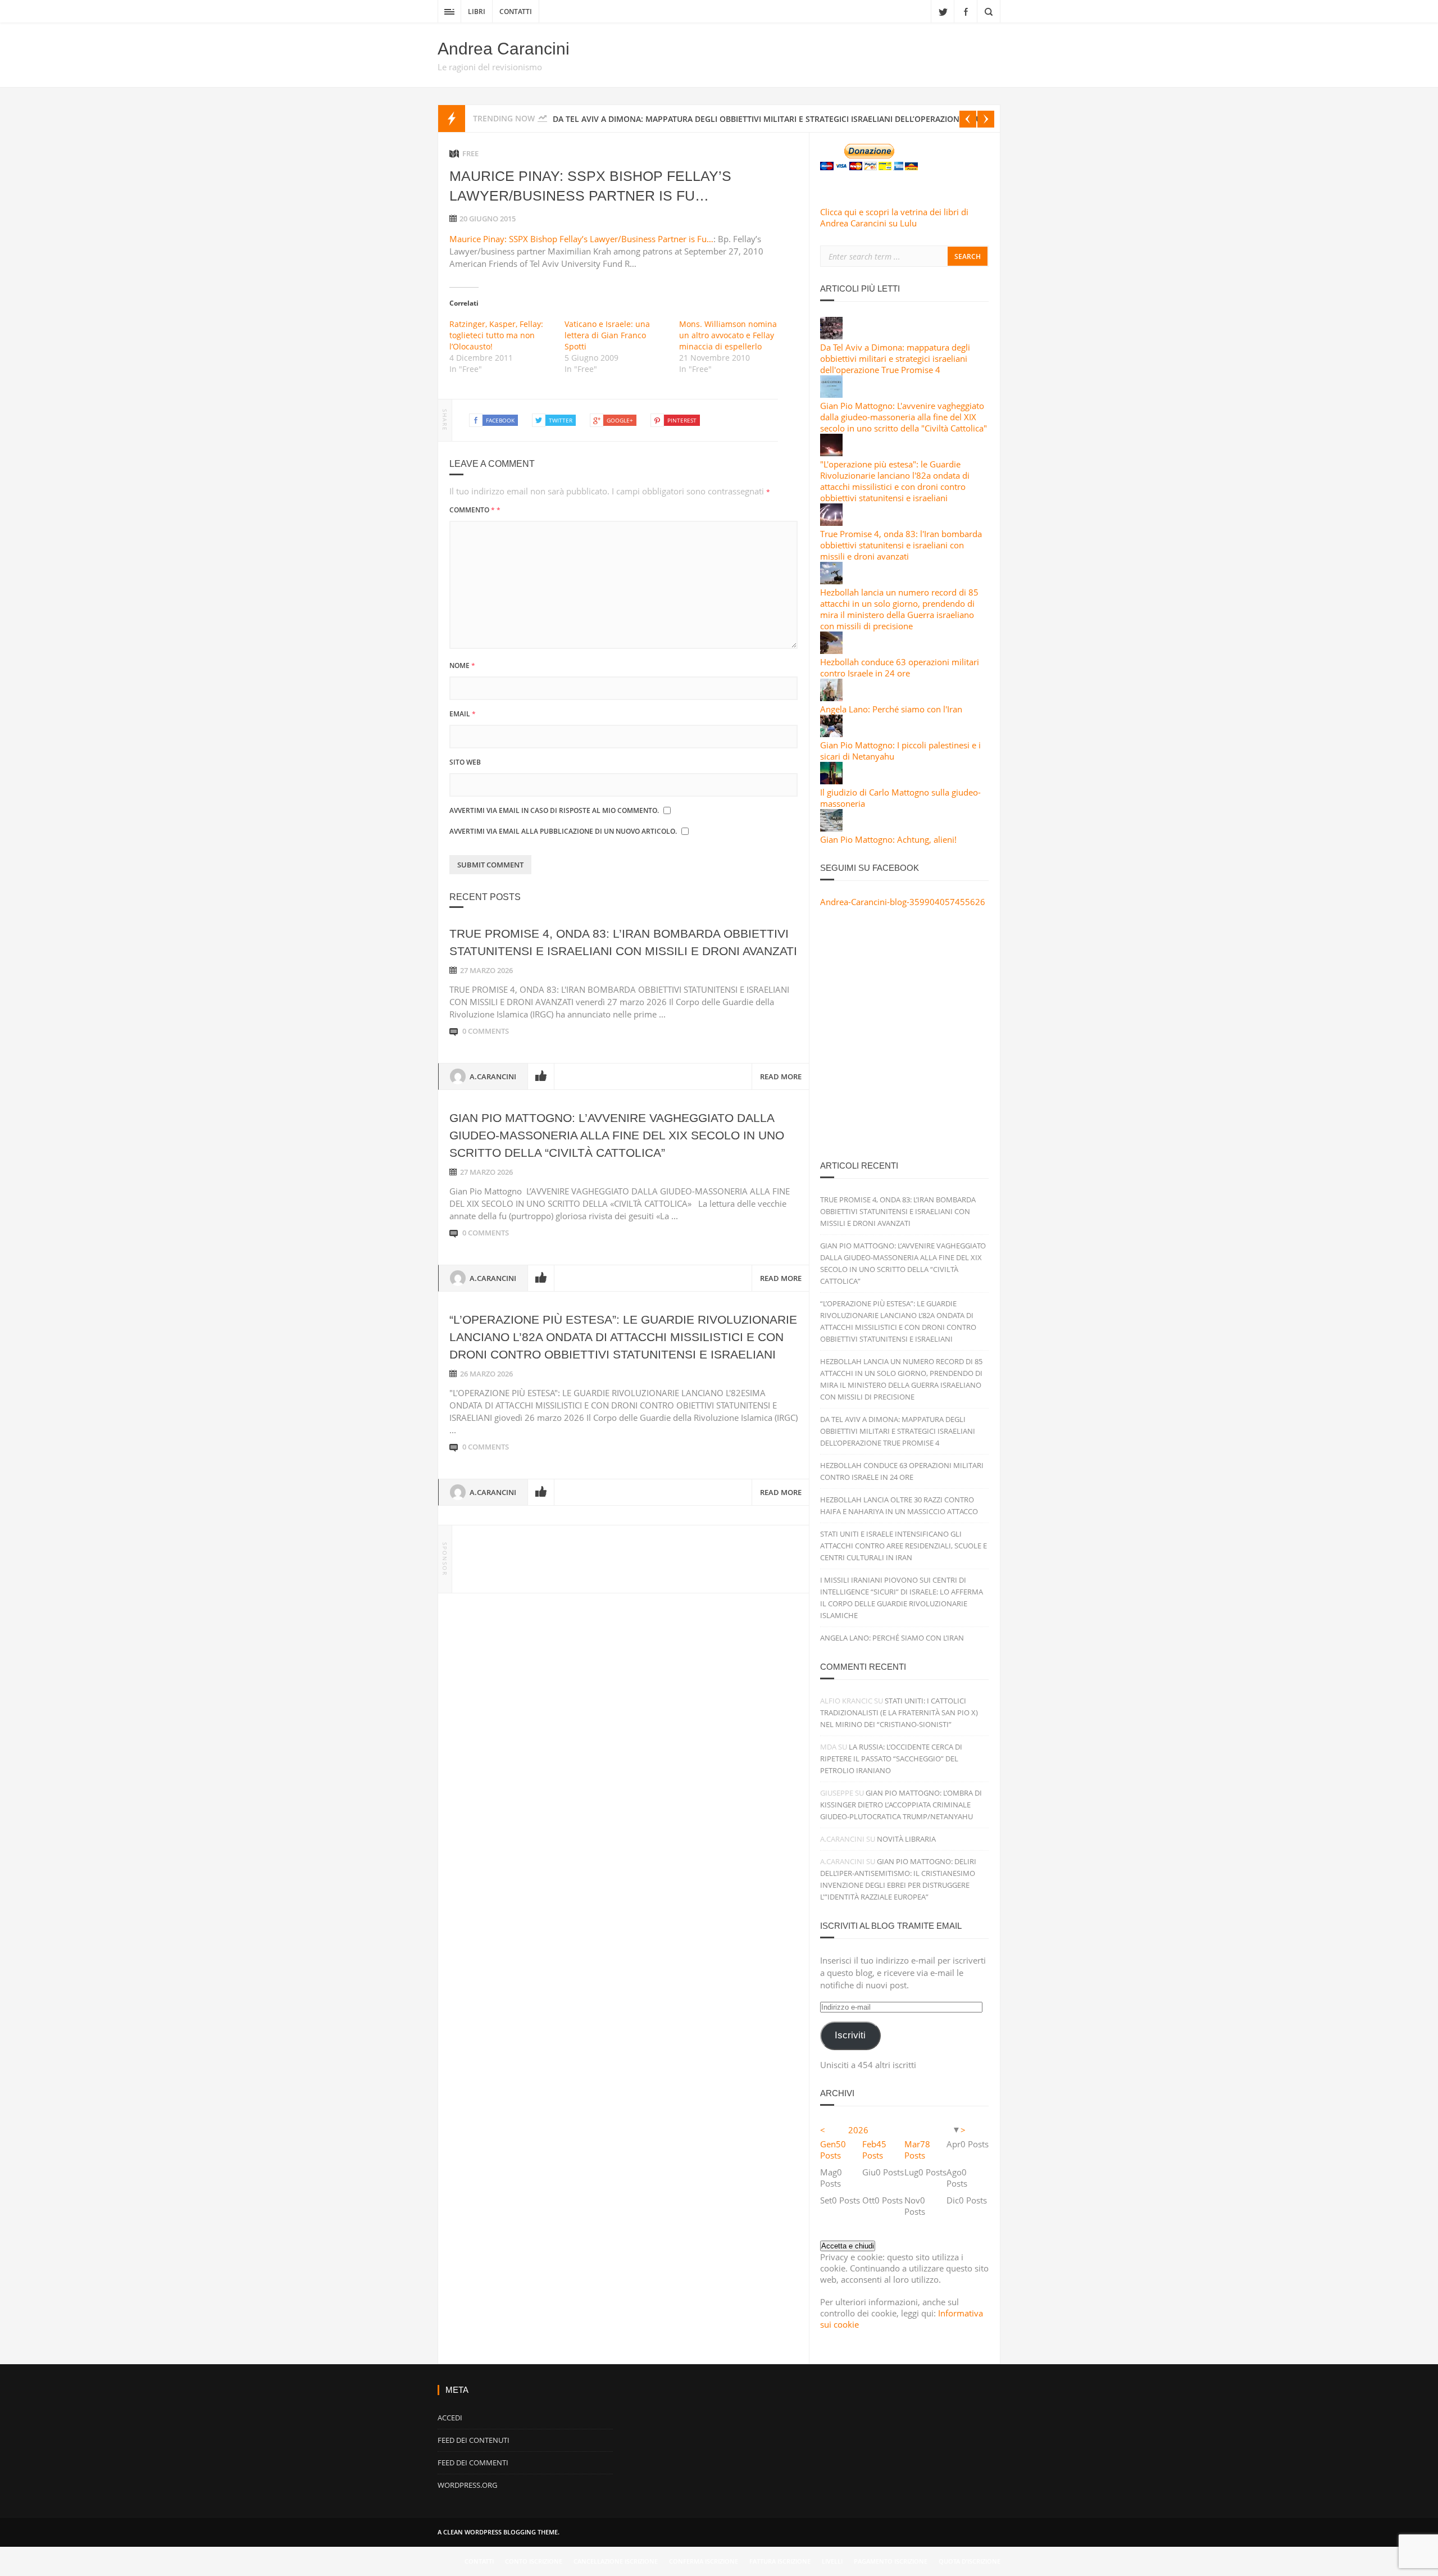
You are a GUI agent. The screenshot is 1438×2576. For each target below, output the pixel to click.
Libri (477, 12)
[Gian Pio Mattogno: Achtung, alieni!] (831, 828)
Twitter (943, 11)
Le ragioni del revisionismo (490, 67)
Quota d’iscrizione (970, 2561)
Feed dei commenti (473, 2463)
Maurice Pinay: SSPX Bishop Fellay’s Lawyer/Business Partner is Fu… (581, 239)
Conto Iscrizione (534, 2561)
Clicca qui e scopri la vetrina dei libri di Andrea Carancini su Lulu (894, 217)
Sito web (465, 762)
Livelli (832, 2561)
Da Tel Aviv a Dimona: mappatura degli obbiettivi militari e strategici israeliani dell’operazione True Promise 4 (898, 1431)
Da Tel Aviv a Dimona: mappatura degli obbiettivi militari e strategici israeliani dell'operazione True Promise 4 (895, 358)
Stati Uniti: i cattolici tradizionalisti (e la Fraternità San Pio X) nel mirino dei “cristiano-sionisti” (899, 1712)
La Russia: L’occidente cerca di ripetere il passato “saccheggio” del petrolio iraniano (891, 1759)
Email (463, 714)
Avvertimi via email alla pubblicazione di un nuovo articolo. (563, 831)
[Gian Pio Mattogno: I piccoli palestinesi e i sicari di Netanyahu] (831, 734)
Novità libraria (906, 1839)
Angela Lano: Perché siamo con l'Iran (891, 709)
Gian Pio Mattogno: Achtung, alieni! (888, 839)
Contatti (516, 12)
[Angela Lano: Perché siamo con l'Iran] (831, 698)
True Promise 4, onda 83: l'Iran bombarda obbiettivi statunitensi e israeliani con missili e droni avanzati (901, 545)
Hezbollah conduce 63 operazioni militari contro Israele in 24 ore (900, 667)
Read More (781, 1076)
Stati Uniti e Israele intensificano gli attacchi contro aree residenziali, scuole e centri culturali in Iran (904, 1546)
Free (470, 153)
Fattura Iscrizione (780, 2561)
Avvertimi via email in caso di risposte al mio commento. (554, 810)
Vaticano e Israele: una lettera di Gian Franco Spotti (607, 335)
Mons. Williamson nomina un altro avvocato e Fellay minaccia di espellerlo (728, 335)
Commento (475, 510)
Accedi (450, 2418)
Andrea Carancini (504, 49)
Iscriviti (850, 2035)
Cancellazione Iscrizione (616, 2561)
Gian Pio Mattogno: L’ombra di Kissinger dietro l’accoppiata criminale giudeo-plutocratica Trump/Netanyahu (901, 1805)
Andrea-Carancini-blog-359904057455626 (903, 902)
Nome (462, 665)
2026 (858, 2130)
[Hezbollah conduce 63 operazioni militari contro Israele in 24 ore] (831, 651)
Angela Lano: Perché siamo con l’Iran (892, 1638)
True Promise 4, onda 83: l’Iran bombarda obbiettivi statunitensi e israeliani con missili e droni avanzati (898, 1211)
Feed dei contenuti (474, 2440)
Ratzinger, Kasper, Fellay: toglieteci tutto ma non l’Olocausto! (496, 335)
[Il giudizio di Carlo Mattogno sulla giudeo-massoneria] (831, 781)
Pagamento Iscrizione (891, 2561)
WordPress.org (467, 2485)
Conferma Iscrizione (704, 2561)
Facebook (966, 11)
